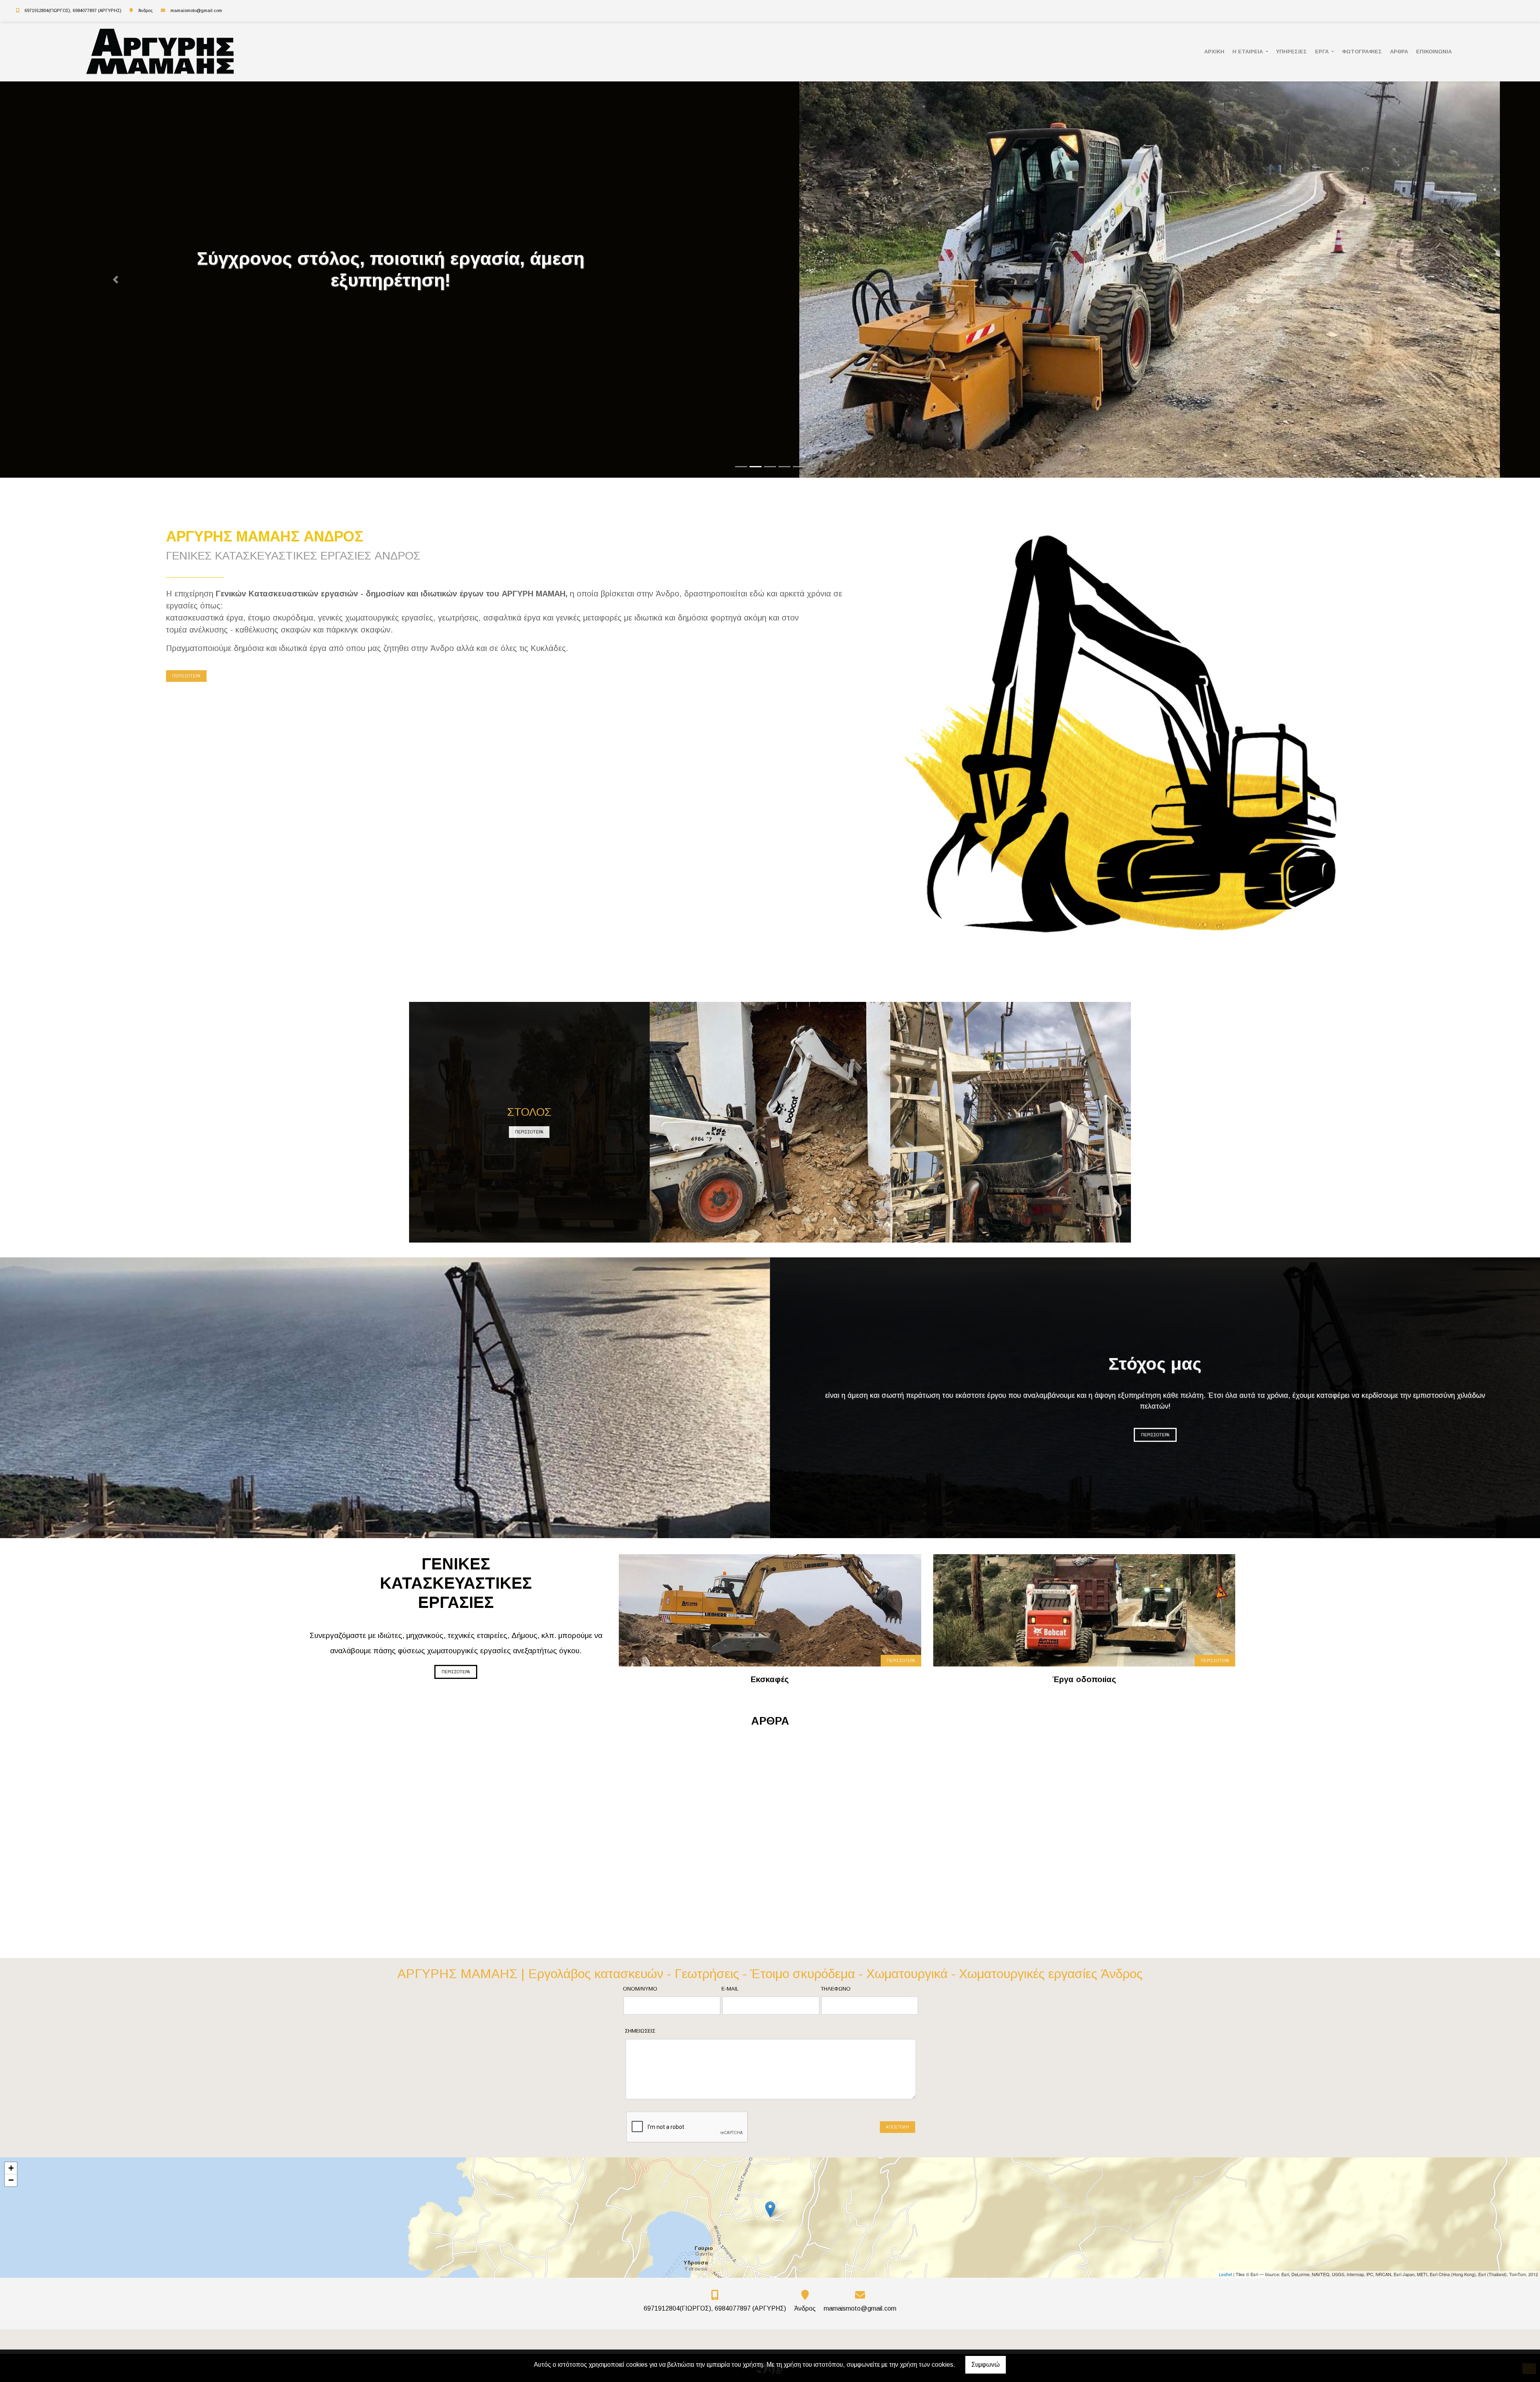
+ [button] (11, 2168)
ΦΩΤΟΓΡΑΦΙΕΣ (1362, 52)
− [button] (11, 2180)
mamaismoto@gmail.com (196, 10)
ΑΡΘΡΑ (1399, 52)
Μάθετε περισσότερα (210, 1839)
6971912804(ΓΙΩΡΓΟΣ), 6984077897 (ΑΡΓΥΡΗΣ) (73, 10)
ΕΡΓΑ (1323, 52)
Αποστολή (898, 2127)
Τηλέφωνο (836, 1989)
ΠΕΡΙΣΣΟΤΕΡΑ (186, 676)
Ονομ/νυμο (640, 1989)
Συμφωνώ (986, 2365)
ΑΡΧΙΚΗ (1214, 52)
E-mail (730, 1989)
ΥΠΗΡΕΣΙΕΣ (1292, 52)
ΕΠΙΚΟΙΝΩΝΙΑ (1434, 52)
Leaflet (1225, 2274)
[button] (115, 280)
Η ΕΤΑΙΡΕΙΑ (1248, 52)
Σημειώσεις (640, 2031)
